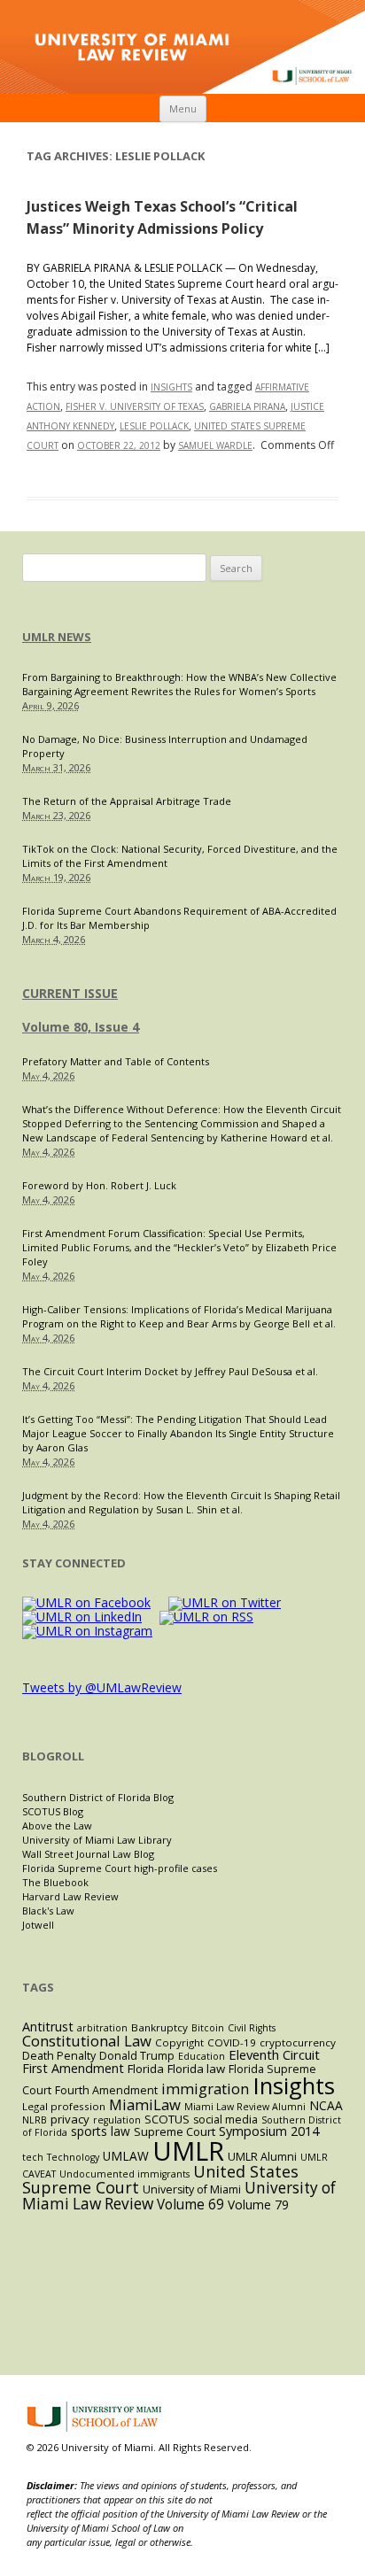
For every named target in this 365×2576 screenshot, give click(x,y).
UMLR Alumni (262, 2157)
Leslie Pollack (154, 426)
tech (33, 2157)
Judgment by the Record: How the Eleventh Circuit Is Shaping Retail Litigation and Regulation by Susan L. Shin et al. (181, 1502)
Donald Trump (137, 2056)
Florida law (196, 2069)
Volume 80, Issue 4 (81, 1027)
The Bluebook (55, 1882)
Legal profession (64, 2106)
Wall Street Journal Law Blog (88, 1854)
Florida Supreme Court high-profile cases (120, 1868)
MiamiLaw (145, 2104)
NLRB (35, 2120)
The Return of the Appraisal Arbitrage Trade (127, 801)
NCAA (326, 2105)
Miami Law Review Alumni (245, 2107)
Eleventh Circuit (274, 2054)
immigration (205, 2089)
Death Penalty (59, 2056)
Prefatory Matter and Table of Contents (116, 1061)
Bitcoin (208, 2028)
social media (225, 2120)
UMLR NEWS (57, 637)
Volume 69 (190, 2205)
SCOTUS (167, 2119)
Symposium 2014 (269, 2131)
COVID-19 (232, 2042)
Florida (146, 2069)
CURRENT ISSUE (70, 993)
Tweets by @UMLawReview (102, 1687)
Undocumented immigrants (124, 2174)
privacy (70, 2119)
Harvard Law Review (70, 1896)
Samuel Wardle (215, 445)
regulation (117, 2120)
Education (202, 2056)
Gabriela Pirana (247, 406)
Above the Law (57, 1826)
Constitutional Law (87, 2041)
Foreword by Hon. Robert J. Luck (99, 1185)
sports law (101, 2131)
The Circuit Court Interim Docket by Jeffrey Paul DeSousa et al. (170, 1371)
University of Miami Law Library (97, 1840)
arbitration (102, 2028)
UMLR (188, 2151)
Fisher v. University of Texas (135, 406)
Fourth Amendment (106, 2090)
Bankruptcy (159, 2027)
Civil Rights (252, 2028)
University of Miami (192, 2189)
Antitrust (48, 2027)
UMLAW (126, 2156)
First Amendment (73, 2068)
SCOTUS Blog (53, 1811)
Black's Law (48, 1911)
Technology (73, 2157)
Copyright (179, 2042)
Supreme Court (175, 2131)
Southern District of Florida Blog (98, 1797)
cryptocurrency (298, 2042)
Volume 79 (258, 2205)
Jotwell (38, 1925)
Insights (171, 387)
